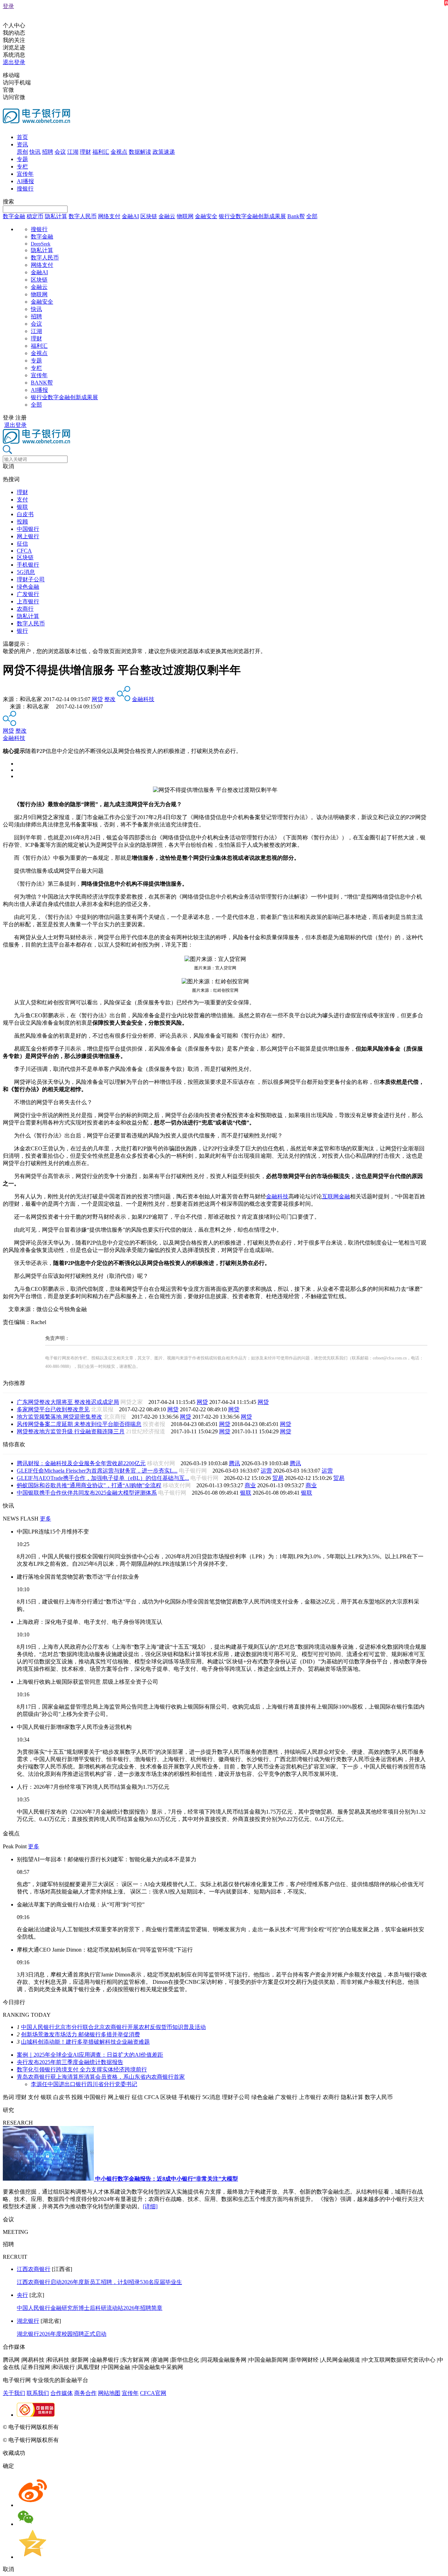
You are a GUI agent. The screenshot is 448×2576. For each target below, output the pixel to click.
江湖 (73, 152)
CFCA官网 (153, 2393)
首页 (22, 137)
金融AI (130, 216)
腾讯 (234, 1463)
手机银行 (28, 565)
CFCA (24, 551)
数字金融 (14, 216)
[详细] (150, 2206)
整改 (110, 699)
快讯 (35, 152)
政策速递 (164, 152)
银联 (22, 507)
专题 (22, 159)
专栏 (22, 167)
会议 (60, 152)
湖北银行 (28, 2321)
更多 (45, 1519)
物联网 (185, 216)
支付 (22, 500)
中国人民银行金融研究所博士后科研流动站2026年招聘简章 (90, 2308)
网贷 (97, 699)
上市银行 (28, 601)
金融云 (167, 216)
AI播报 (25, 181)
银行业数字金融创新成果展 (252, 216)
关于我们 (14, 2393)
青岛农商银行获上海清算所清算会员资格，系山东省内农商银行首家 (101, 2077)
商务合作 (85, 2393)
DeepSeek (41, 244)
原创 (22, 152)
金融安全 (206, 216)
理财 (85, 152)
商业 (250, 1485)
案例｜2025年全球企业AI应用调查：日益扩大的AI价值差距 (90, 2055)
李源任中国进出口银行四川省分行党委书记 (84, 2084)
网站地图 (109, 2393)
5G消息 (26, 572)
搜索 (8, 202)
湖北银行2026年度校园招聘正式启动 (62, 2334)
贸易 (278, 1478)
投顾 (22, 522)
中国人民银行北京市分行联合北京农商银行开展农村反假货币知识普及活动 (113, 2027)
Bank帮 (296, 216)
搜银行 (25, 189)
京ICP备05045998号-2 (86, 2427)
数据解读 (140, 152)
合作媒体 (62, 2393)
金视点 (119, 152)
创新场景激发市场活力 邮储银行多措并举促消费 (80, 2034)
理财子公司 (31, 579)
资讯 (22, 144)
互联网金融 (336, 1196)
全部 (312, 216)
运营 (266, 1471)
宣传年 (25, 174)
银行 (22, 631)
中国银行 (28, 529)
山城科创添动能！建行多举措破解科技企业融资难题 (85, 2042)
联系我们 (38, 2393)
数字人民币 (83, 216)
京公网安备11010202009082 (152, 2427)
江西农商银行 (34, 2269)
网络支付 (109, 216)
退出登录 (14, 62)
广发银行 (28, 594)
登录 (8, 6)
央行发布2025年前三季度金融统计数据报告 (70, 2062)
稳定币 (35, 216)
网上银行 (28, 536)
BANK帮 (42, 383)
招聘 (48, 152)
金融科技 (143, 699)
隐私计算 (56, 216)
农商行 (25, 609)
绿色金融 (28, 587)
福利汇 (101, 152)
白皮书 (25, 514)
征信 (22, 544)
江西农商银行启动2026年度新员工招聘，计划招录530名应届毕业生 (99, 2282)
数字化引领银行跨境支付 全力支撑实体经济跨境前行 (82, 2069)
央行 (22, 2295)
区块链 (149, 216)
